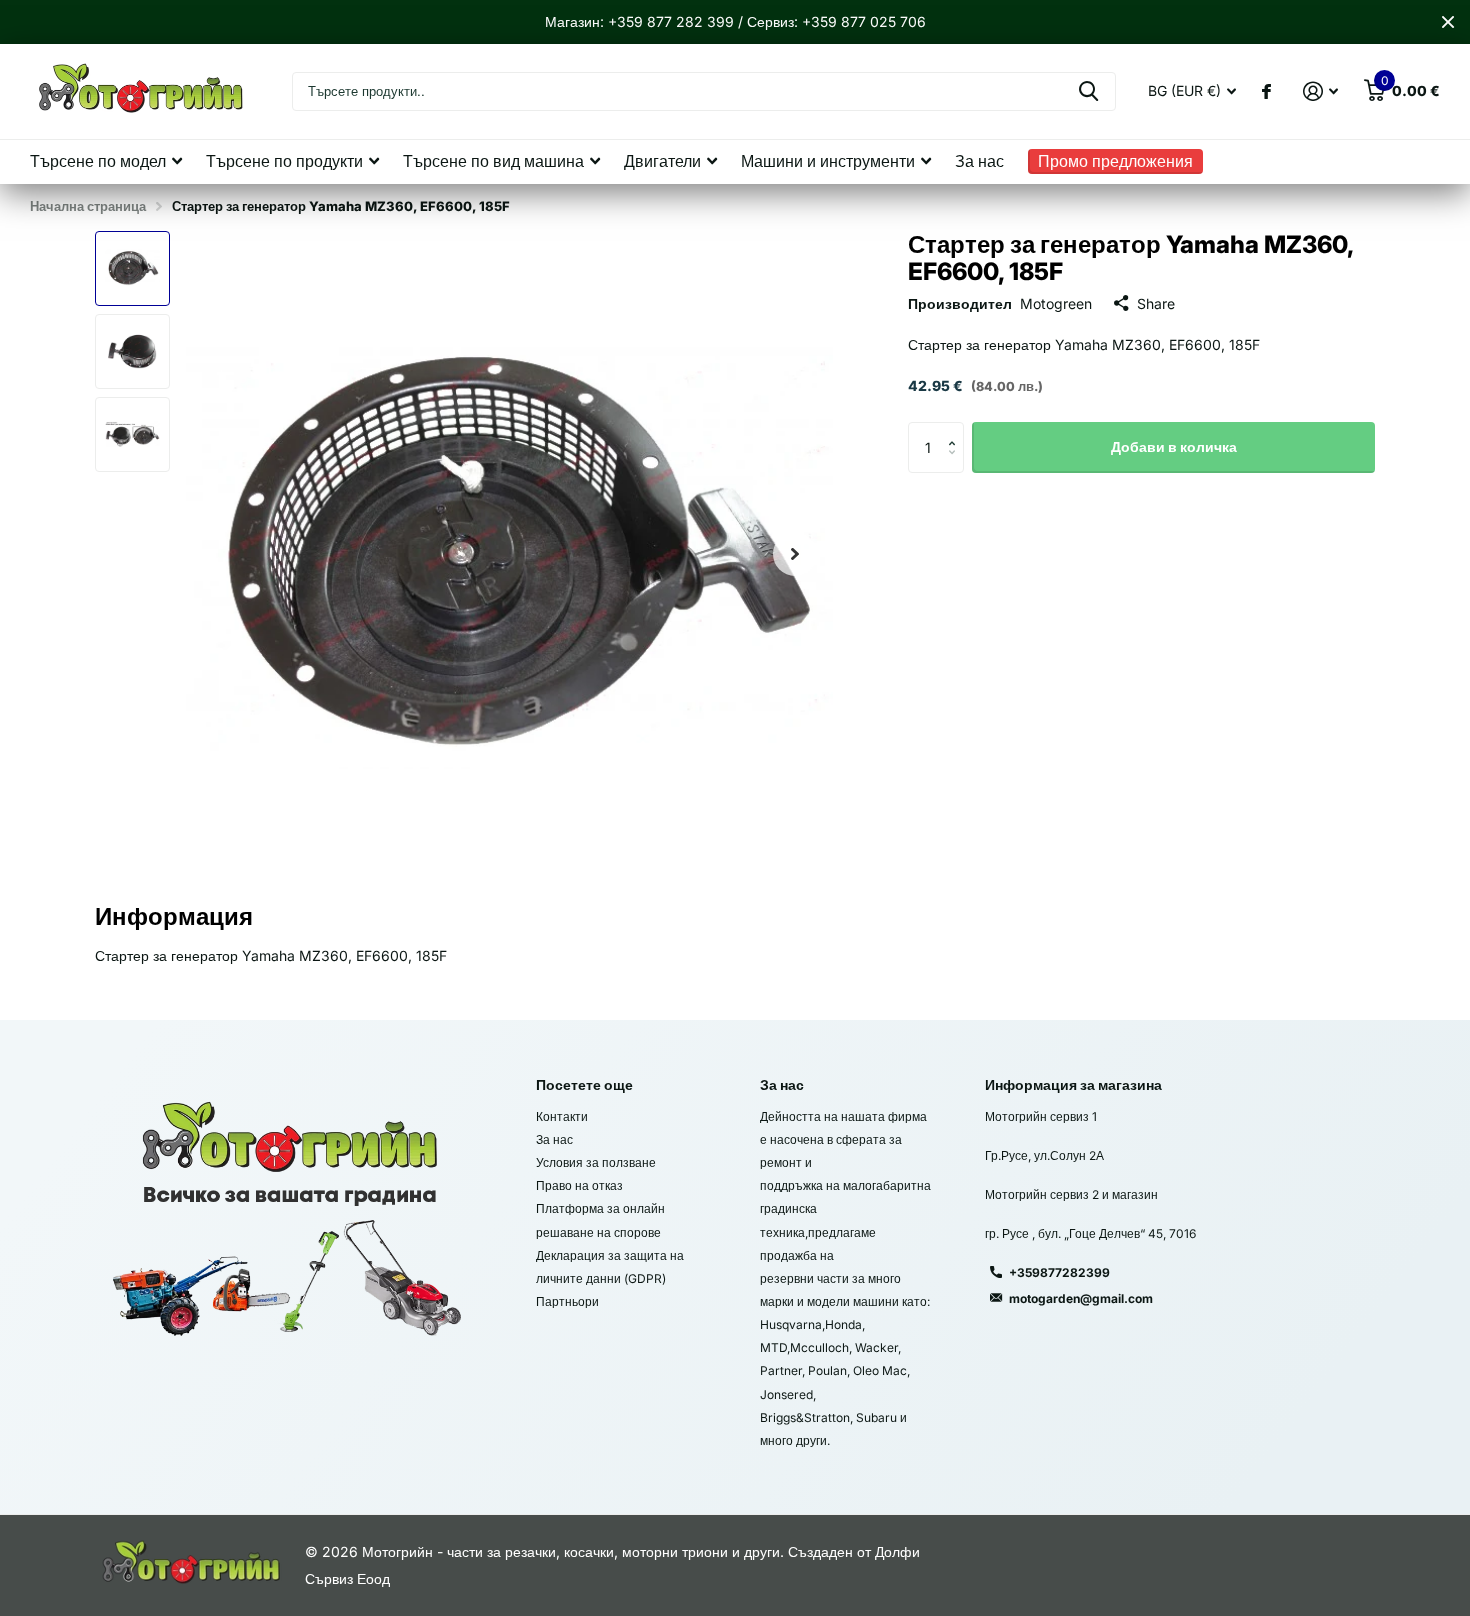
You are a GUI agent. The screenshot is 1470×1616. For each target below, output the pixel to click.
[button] (795, 554)
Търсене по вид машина (493, 161)
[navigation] (132, 268)
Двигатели (662, 161)
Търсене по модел (98, 161)
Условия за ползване (596, 1162)
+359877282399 (1059, 1272)
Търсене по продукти (284, 161)
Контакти (562, 1116)
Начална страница (88, 206)
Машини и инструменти (828, 161)
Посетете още (584, 1084)
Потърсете (1088, 91)
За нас (979, 161)
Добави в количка (1174, 446)
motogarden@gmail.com (1081, 1298)
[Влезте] (1320, 91)
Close (1448, 22)
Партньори (567, 1301)
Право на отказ (579, 1185)
